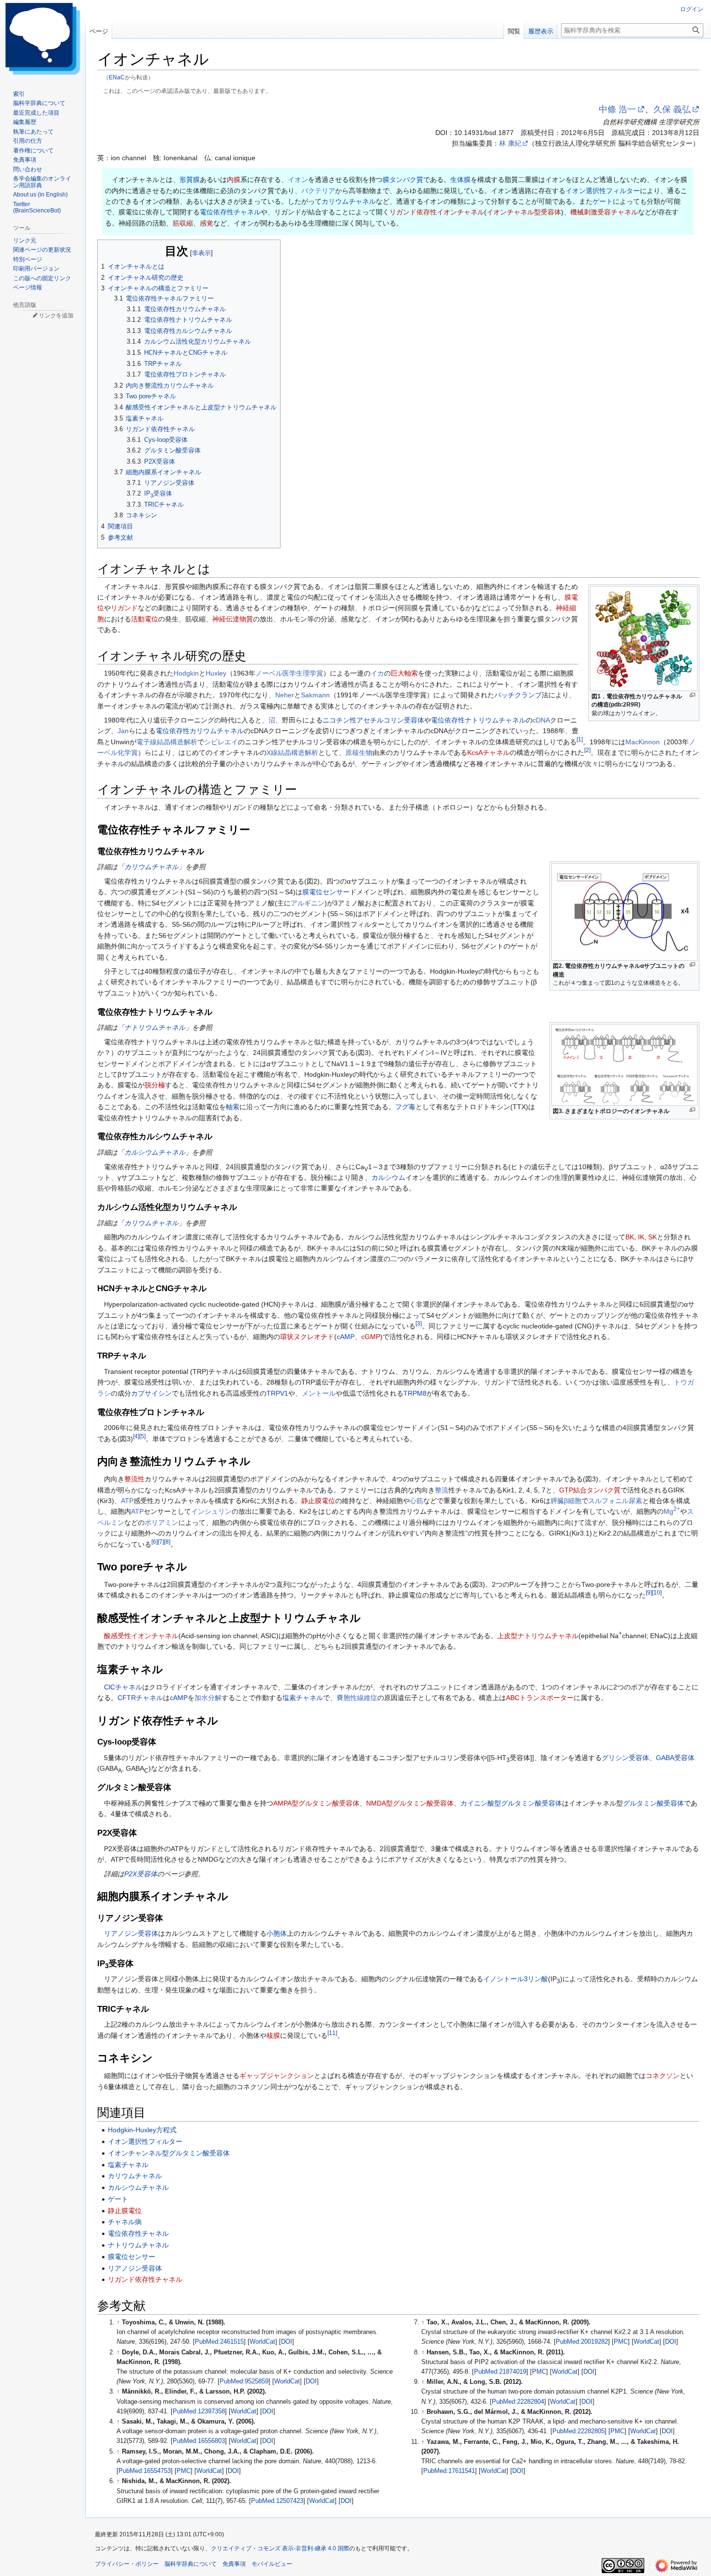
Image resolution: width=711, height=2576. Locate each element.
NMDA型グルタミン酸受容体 (410, 1803)
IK (641, 1237)
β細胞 (573, 1501)
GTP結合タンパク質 (590, 1490)
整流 (442, 1490)
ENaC (117, 77)
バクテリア (318, 191)
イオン (298, 180)
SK (652, 1237)
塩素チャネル (303, 1698)
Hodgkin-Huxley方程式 (142, 2130)
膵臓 (557, 1501)
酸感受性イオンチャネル (141, 1636)
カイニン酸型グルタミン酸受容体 (511, 1803)
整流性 (134, 1479)
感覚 (207, 223)
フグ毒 (405, 1107)
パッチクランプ (518, 695)
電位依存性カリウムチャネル (200, 731)
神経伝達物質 (233, 619)
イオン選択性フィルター (603, 191)
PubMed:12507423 (277, 2501)
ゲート (603, 201)
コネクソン (663, 2076)
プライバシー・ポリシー (127, 2564)
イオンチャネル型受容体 (524, 212)
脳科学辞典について (191, 2564)
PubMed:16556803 (199, 2441)
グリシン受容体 (625, 1758)
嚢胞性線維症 (357, 1698)
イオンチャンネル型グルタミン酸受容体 (169, 2153)
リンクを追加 (56, 316)
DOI (287, 2342)
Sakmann (315, 695)
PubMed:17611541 (449, 2471)
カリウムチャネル (349, 201)
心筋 (416, 1501)
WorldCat (262, 2342)
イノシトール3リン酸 (516, 1979)
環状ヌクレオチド (307, 1337)
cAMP (346, 1337)
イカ (377, 673)
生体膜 (460, 180)
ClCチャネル (123, 1687)
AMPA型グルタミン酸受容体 (316, 1803)
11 (332, 2033)
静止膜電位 (318, 1501)
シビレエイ (221, 742)
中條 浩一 (617, 109)
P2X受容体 (141, 1874)
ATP (127, 1501)
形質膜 (190, 180)
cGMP (371, 1337)
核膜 (273, 2035)
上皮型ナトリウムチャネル (538, 1636)
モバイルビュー (272, 2564)
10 (657, 1593)
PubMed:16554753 (145, 2471)
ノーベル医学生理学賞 (289, 673)
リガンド (124, 608)
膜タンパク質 (403, 180)
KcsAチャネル (489, 753)
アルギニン (308, 903)
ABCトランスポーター (540, 1698)
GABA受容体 (675, 1758)
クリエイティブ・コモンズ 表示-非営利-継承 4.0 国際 (280, 2548)
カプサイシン (151, 1393)
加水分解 (208, 1698)
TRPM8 (415, 1393)
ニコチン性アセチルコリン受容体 (373, 720)
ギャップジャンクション (277, 2076)
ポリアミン (162, 1522)
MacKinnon (643, 742)
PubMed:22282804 (518, 2402)
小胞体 (277, 1933)
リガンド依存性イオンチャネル (437, 212)
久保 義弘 (672, 109)
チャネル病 (125, 2222)
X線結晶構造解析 (292, 753)
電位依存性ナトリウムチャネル (478, 720)
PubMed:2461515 (219, 2342)
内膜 (234, 180)
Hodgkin (186, 673)
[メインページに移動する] (43, 39)
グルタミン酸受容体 (653, 1803)
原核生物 (359, 753)
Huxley (216, 673)
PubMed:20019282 (582, 2342)
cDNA (541, 720)
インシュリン (211, 1511)
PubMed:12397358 (199, 2411)
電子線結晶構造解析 (167, 742)
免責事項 (234, 2564)
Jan (123, 731)
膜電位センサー (326, 892)
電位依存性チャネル (230, 212)
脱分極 (155, 1085)
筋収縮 (183, 223)
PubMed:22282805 (578, 2431)
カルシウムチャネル (155, 1152)
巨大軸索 (404, 673)
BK (630, 1237)
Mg (672, 1511)
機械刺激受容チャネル (604, 212)
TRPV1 (277, 1393)
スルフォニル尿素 (615, 1501)
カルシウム (388, 1177)
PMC (184, 2471)
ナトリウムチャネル (155, 1027)
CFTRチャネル (140, 1698)
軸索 (233, 1107)
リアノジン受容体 (131, 1933)
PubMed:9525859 (244, 2381)
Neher (285, 695)
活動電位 (145, 619)
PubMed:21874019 (500, 2372)
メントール (319, 1393)
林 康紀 (510, 143)
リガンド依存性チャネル (145, 2279)
